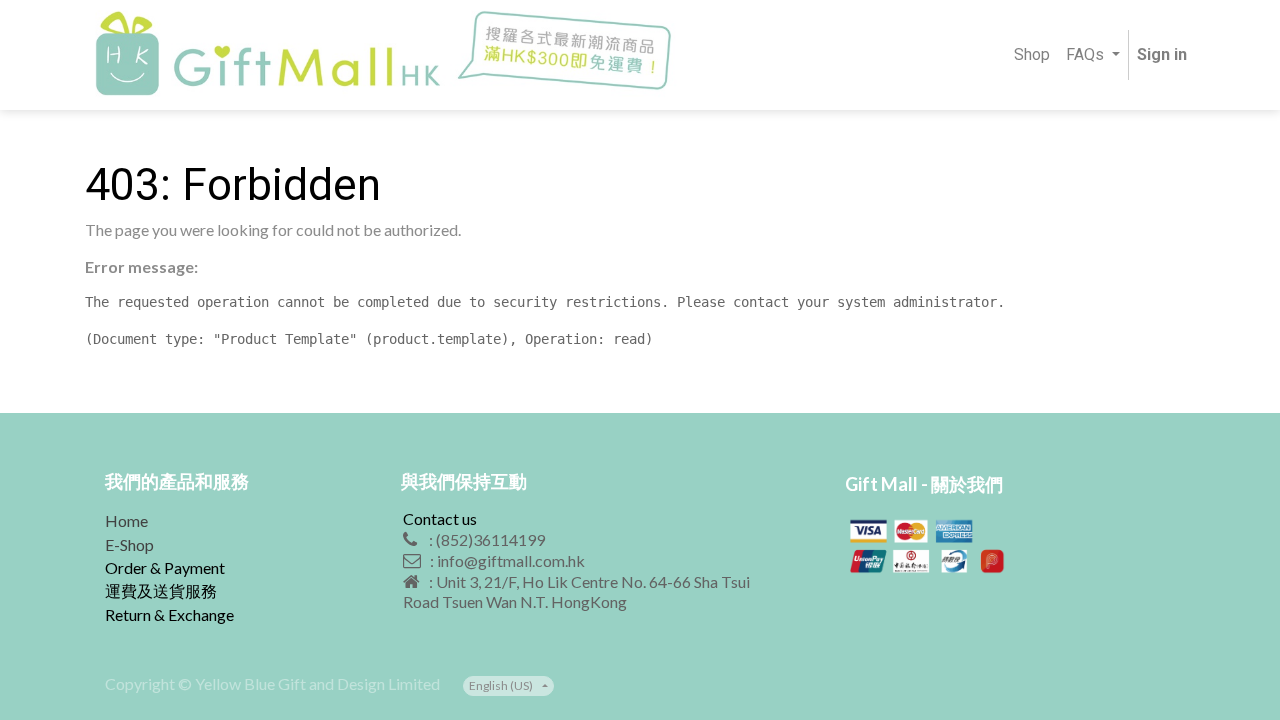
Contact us (440, 518)
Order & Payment (165, 567)
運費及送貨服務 (161, 590)
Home (126, 520)
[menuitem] (1032, 55)
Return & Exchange (169, 614)
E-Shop (129, 544)
